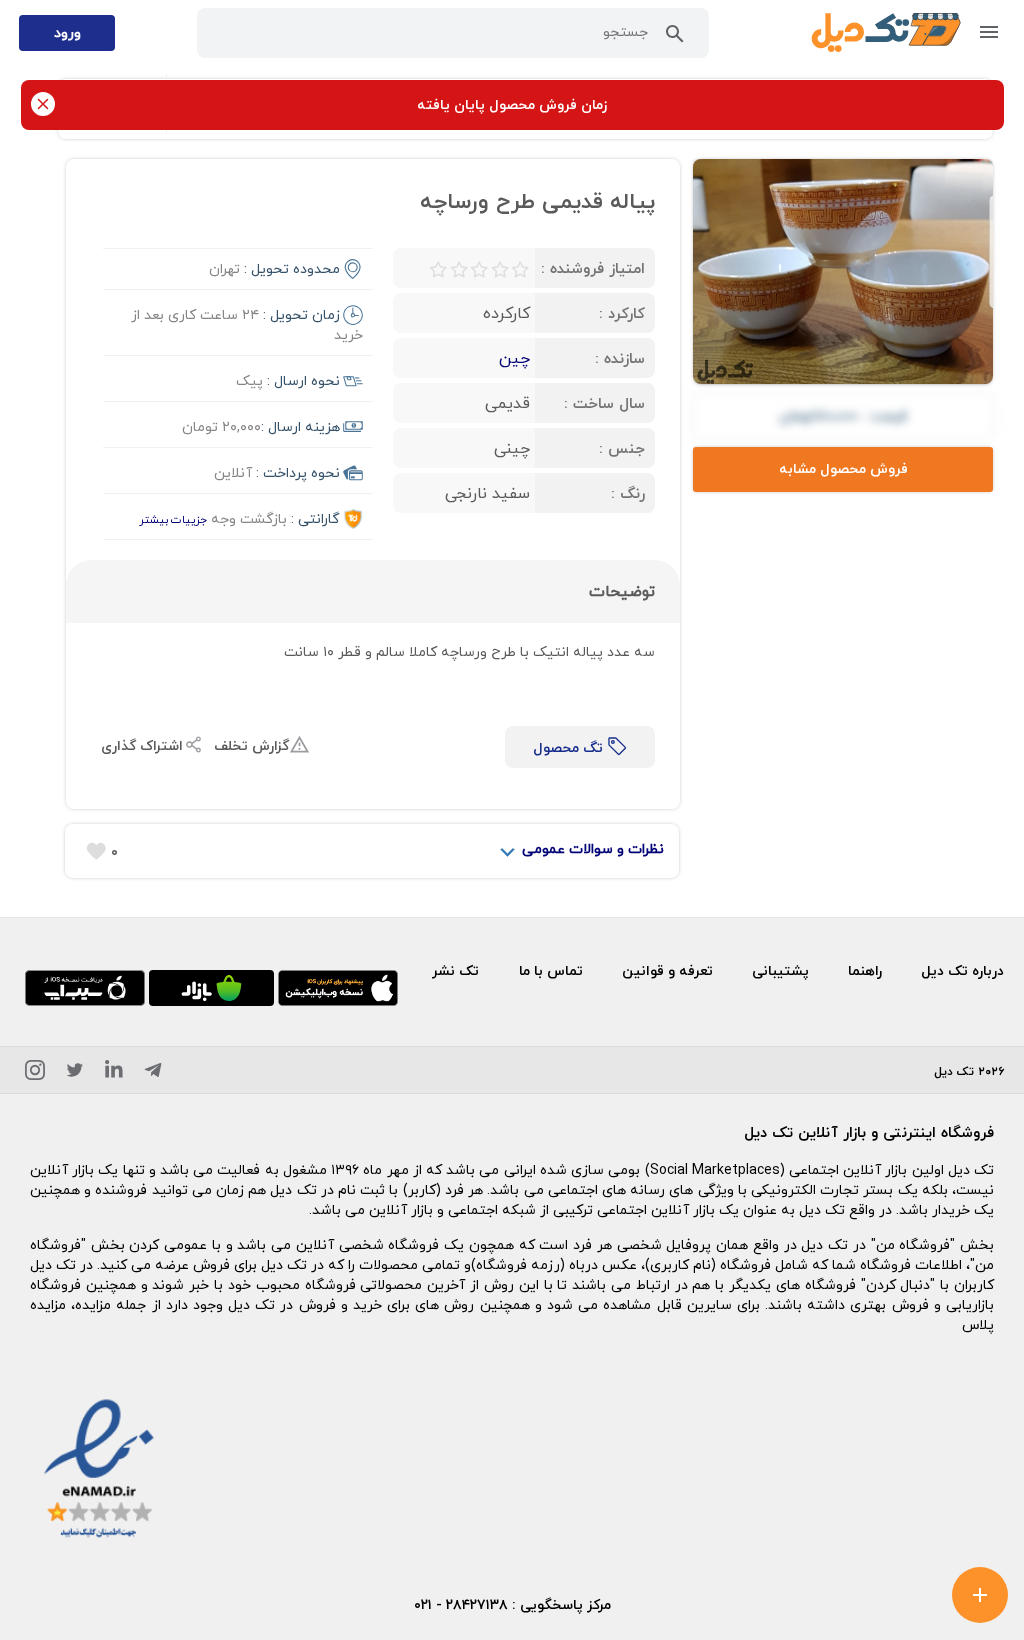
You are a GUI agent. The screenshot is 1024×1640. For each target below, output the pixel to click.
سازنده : (620, 358)
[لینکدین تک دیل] (114, 1073)
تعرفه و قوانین (667, 970)
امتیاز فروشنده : (593, 268)
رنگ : (628, 493)
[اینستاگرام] (35, 1073)
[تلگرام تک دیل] (153, 1073)
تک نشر (455, 970)
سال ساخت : (604, 403)
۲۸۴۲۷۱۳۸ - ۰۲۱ (461, 1604)
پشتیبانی (780, 970)
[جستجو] (675, 38)
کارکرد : (622, 313)
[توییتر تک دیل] (75, 1073)
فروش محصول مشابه (843, 468)
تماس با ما (551, 970)
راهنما (865, 970)
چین (514, 358)
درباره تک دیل (962, 970)
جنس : (622, 448)
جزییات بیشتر (173, 519)
